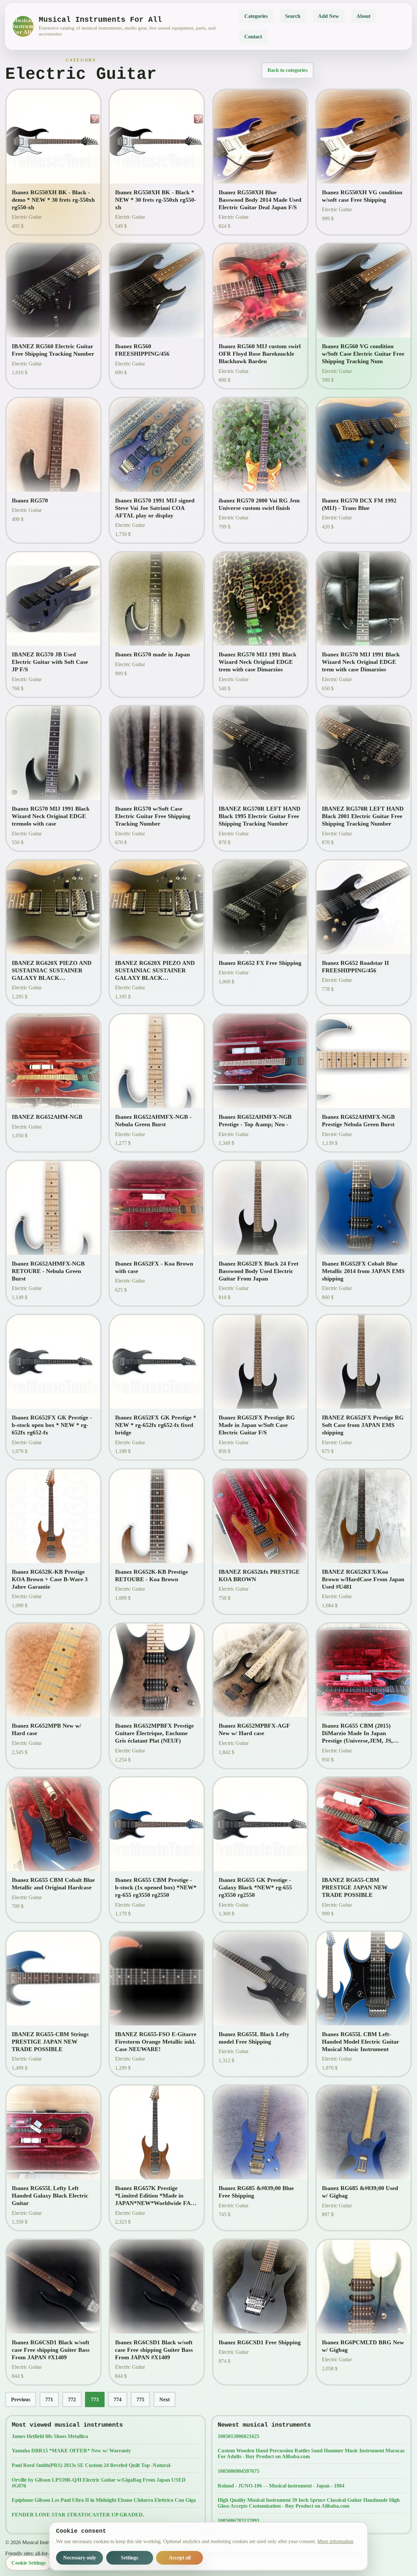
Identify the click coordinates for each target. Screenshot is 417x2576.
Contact (253, 37)
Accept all (180, 2558)
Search (293, 16)
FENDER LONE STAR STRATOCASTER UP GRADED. (78, 2515)
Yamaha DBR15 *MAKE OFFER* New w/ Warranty (71, 2451)
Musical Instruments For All (23, 26)
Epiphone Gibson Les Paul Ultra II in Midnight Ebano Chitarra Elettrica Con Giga (104, 2500)
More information (335, 2541)
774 (118, 2399)
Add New (329, 16)
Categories (256, 16)
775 (140, 2399)
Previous (21, 2399)
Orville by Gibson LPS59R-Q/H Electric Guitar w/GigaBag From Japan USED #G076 (99, 2483)
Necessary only (80, 2558)
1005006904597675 (238, 2471)
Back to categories (288, 70)
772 (72, 2399)
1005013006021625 (238, 2436)
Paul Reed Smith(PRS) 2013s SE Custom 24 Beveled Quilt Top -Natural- (92, 2465)
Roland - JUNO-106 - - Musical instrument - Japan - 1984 (281, 2486)
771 (49, 2399)
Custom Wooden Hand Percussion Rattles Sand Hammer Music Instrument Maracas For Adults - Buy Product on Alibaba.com (311, 2453)
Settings (129, 2558)
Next (165, 2399)
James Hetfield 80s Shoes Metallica (50, 2436)
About (363, 16)
